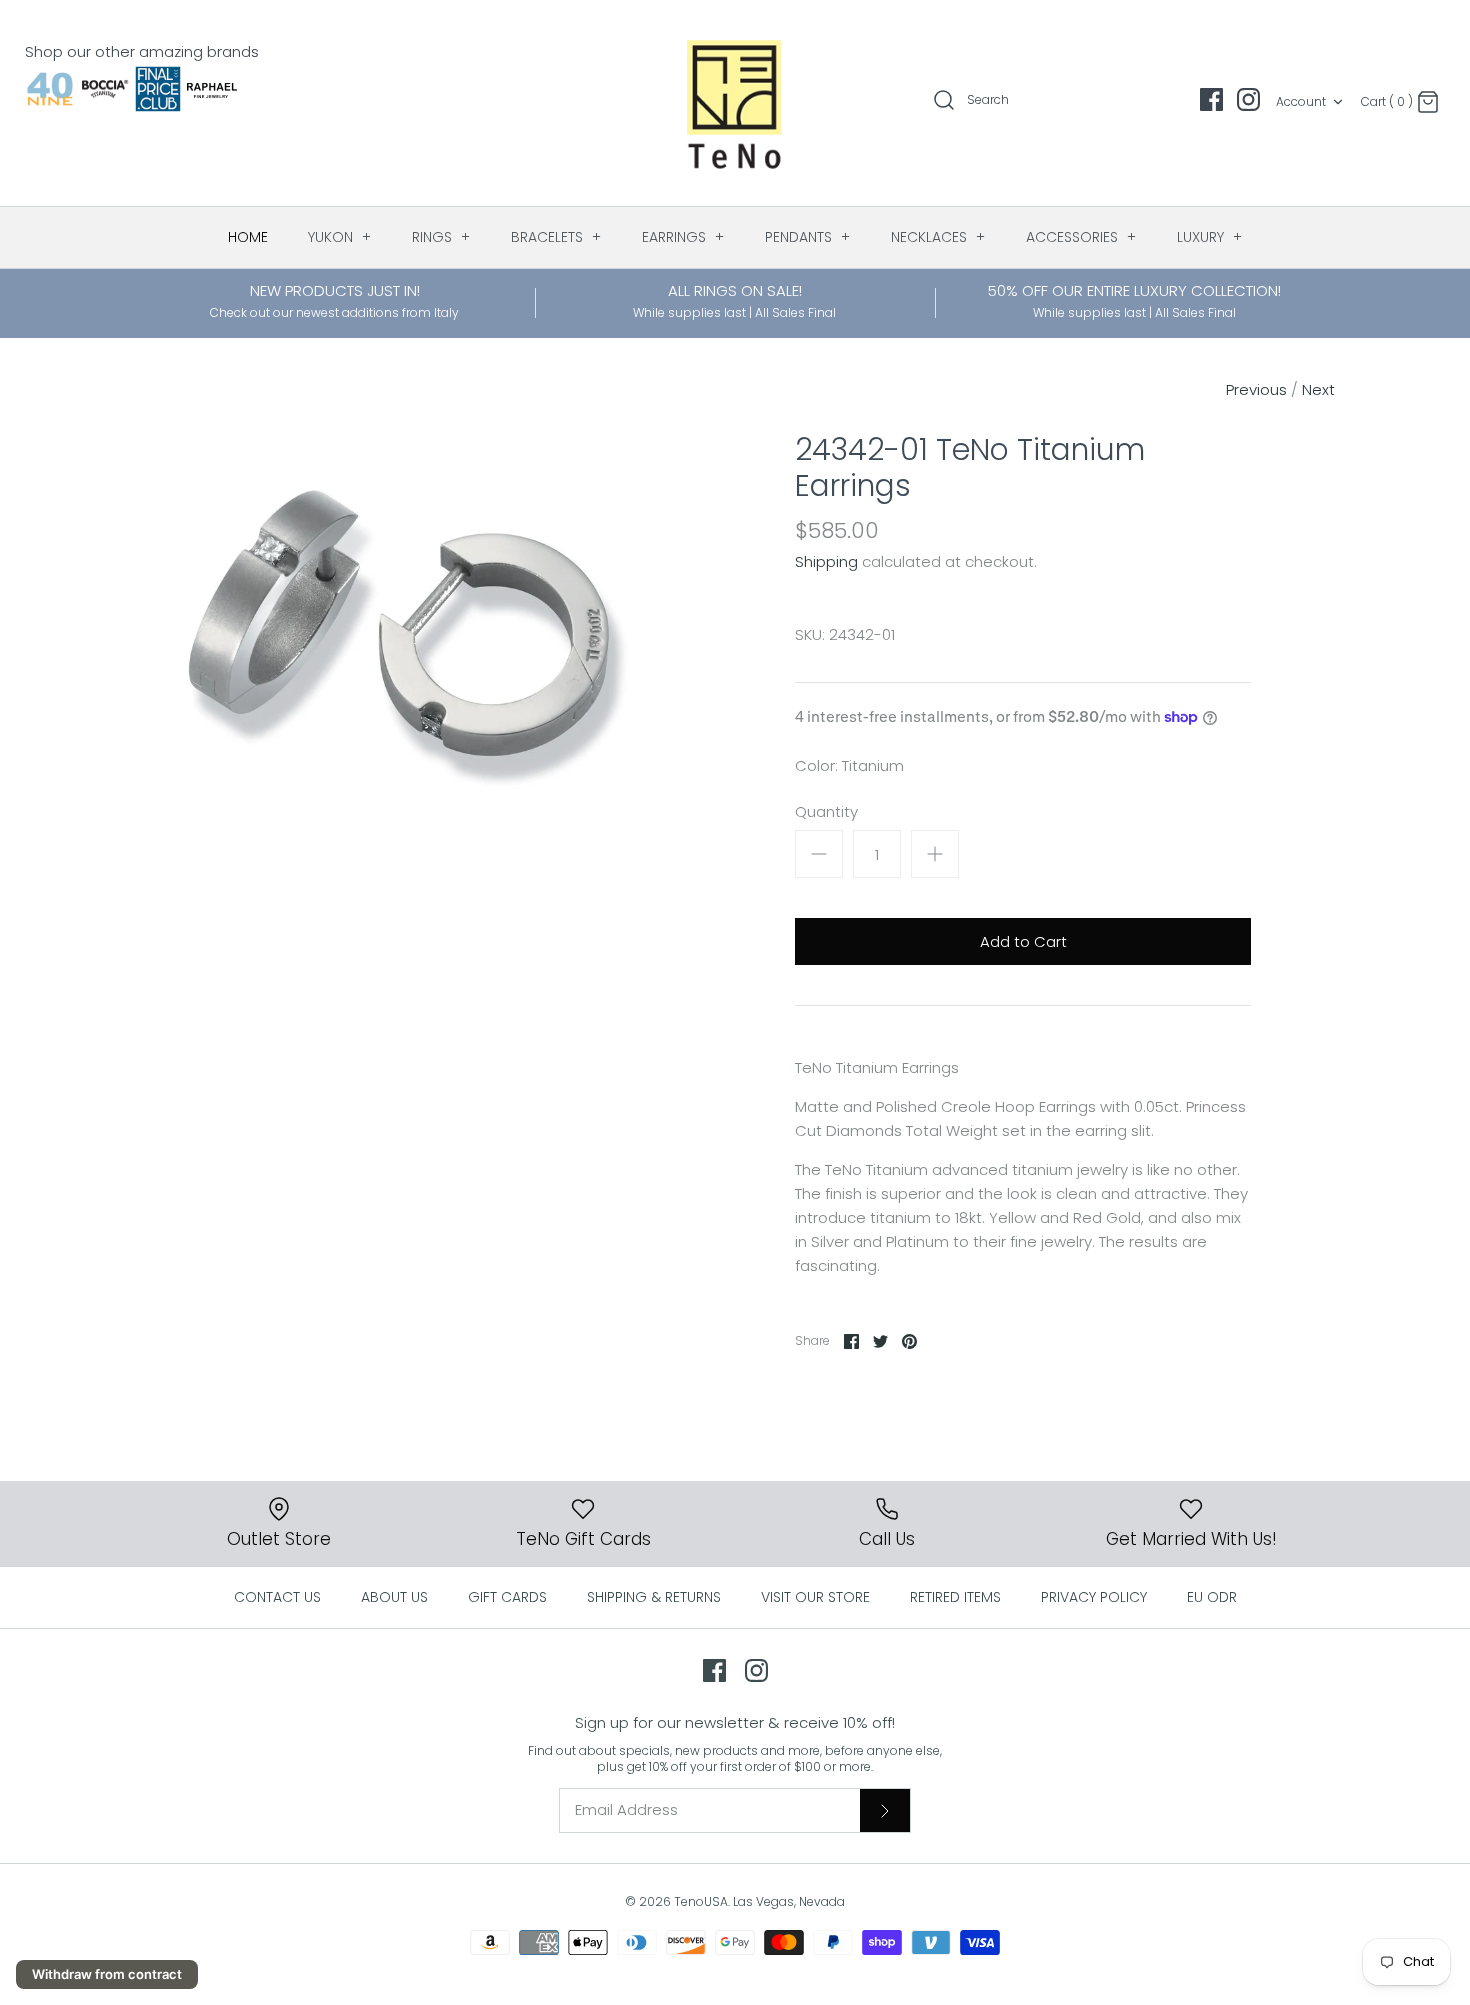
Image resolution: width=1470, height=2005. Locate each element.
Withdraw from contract (107, 1974)
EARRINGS (683, 237)
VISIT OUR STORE (815, 1597)
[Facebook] (1211, 99)
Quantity (826, 811)
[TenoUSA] (735, 103)
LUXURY (1210, 237)
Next (1318, 389)
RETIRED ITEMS (955, 1597)
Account (1301, 101)
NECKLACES (938, 237)
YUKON (340, 237)
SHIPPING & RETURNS (654, 1597)
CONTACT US (277, 1597)
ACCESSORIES (1081, 237)
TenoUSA (701, 1901)
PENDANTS (808, 237)
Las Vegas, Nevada (789, 1901)
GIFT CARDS (507, 1597)
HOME (248, 237)
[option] (399, 630)
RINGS (441, 237)
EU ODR (1212, 1597)
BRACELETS (556, 237)
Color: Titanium (849, 765)
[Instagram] (1248, 99)
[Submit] (885, 1810)
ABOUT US (394, 1597)
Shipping (826, 561)
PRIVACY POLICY (1094, 1597)
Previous (1256, 389)
